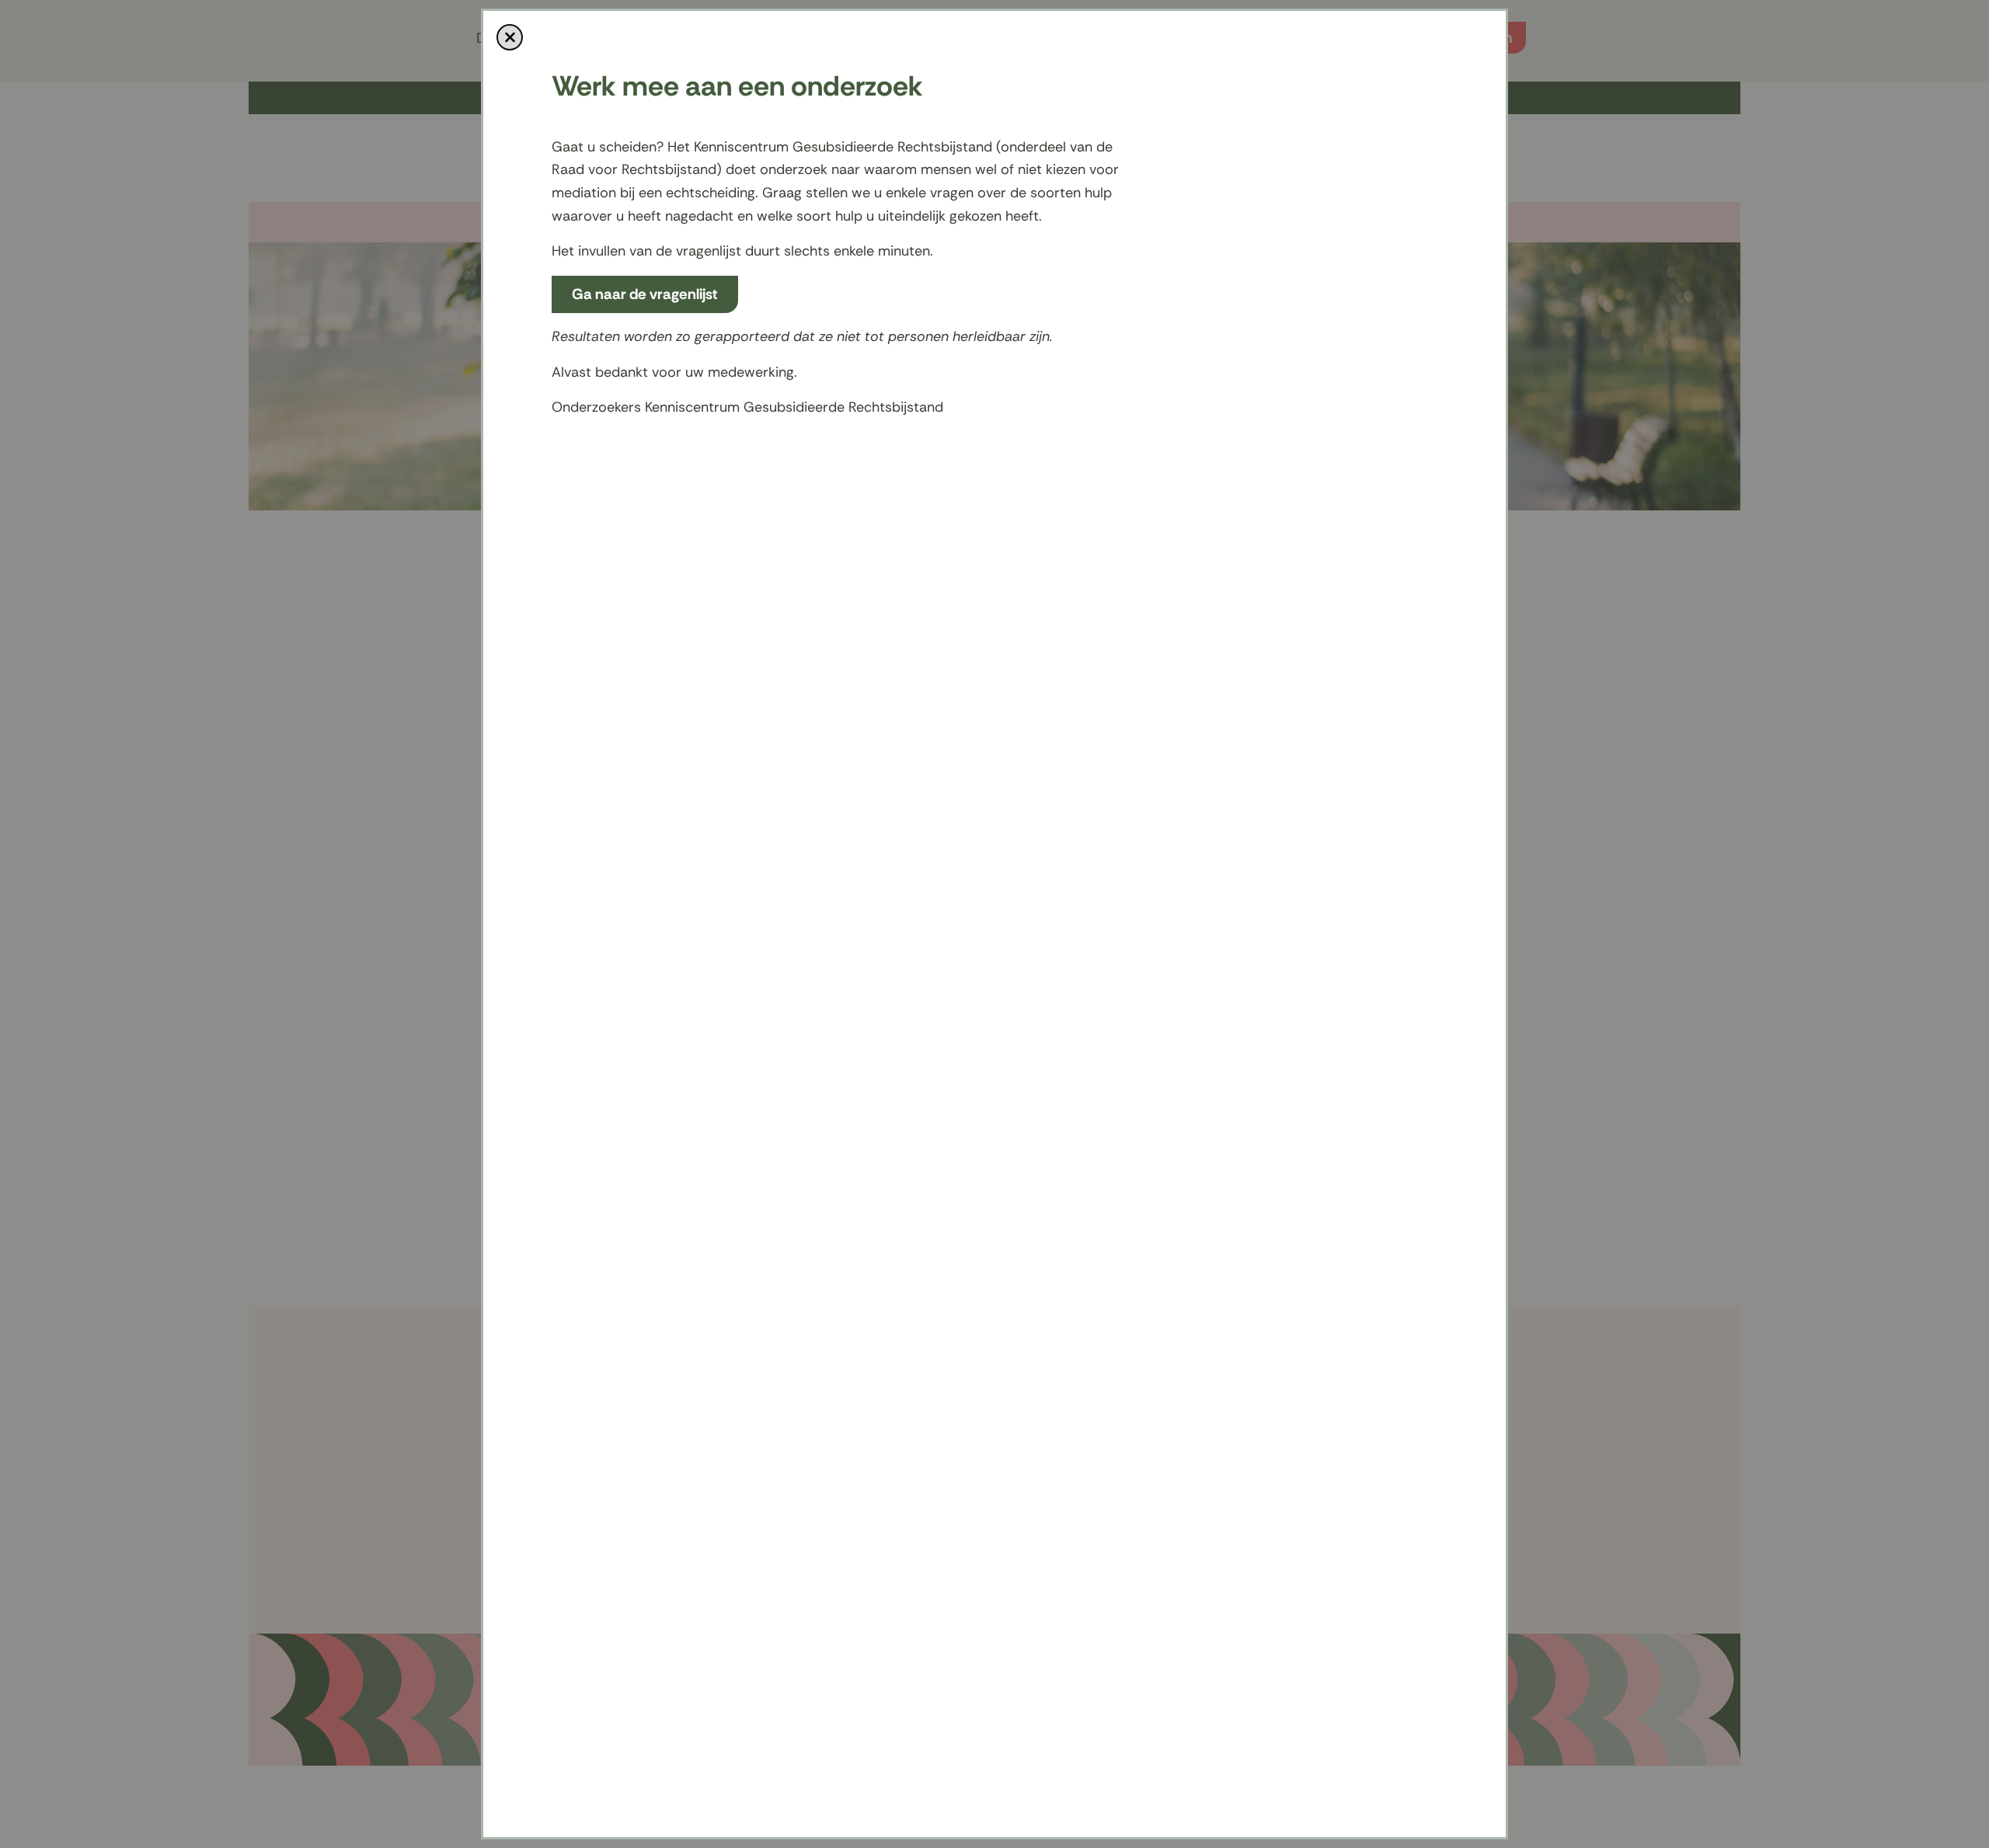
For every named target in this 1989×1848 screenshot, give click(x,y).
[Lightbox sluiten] (510, 37)
